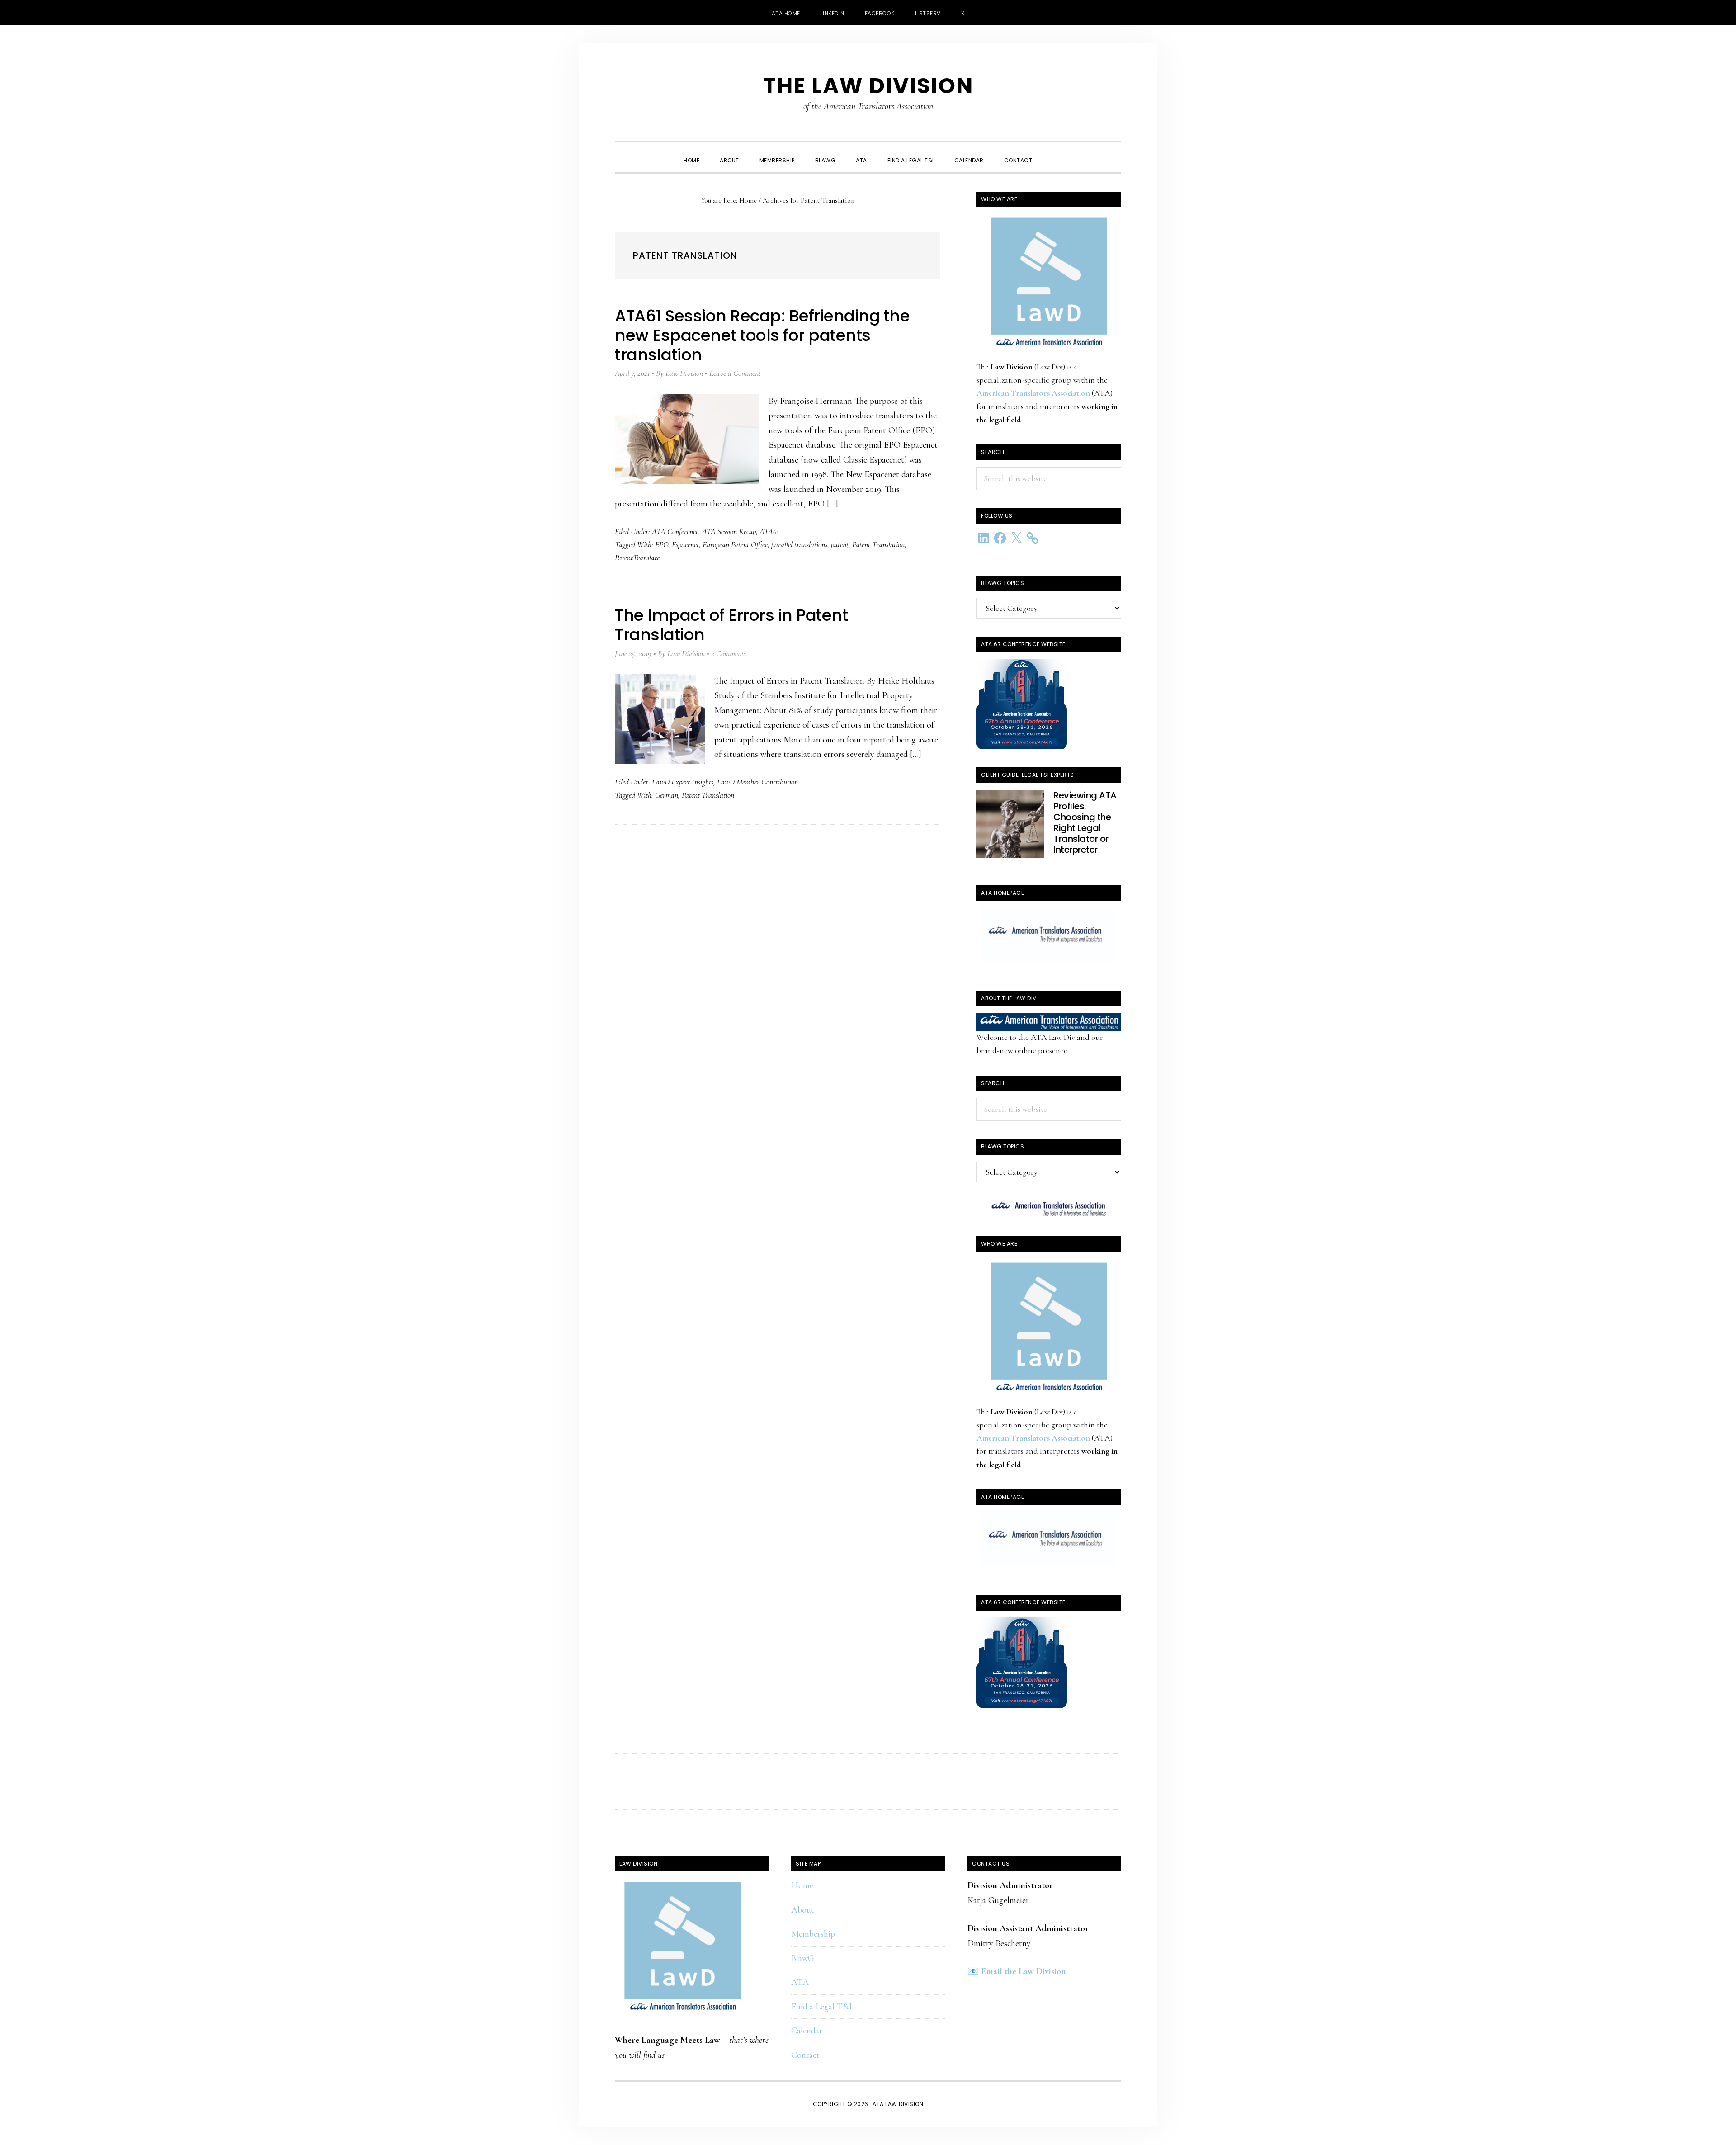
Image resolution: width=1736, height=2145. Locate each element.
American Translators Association (1033, 393)
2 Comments (729, 653)
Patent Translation (878, 544)
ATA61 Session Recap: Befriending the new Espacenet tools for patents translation (762, 335)
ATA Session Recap (729, 531)
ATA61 (769, 531)
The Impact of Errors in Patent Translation (731, 625)
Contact (805, 2055)
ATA (800, 1982)
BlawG (803, 1958)
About (803, 1910)
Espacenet (685, 544)
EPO (662, 544)
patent (840, 544)
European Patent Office (735, 544)
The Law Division (868, 86)
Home (802, 1885)
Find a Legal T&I (822, 2007)
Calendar (807, 2031)
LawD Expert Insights (683, 782)
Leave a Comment (735, 373)
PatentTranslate (637, 558)
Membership (813, 1934)
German (667, 795)
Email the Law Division (1024, 1971)
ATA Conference (675, 531)
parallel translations (799, 544)
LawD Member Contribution (757, 782)
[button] (1052, 152)
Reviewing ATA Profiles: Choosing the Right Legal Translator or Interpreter (1085, 822)
